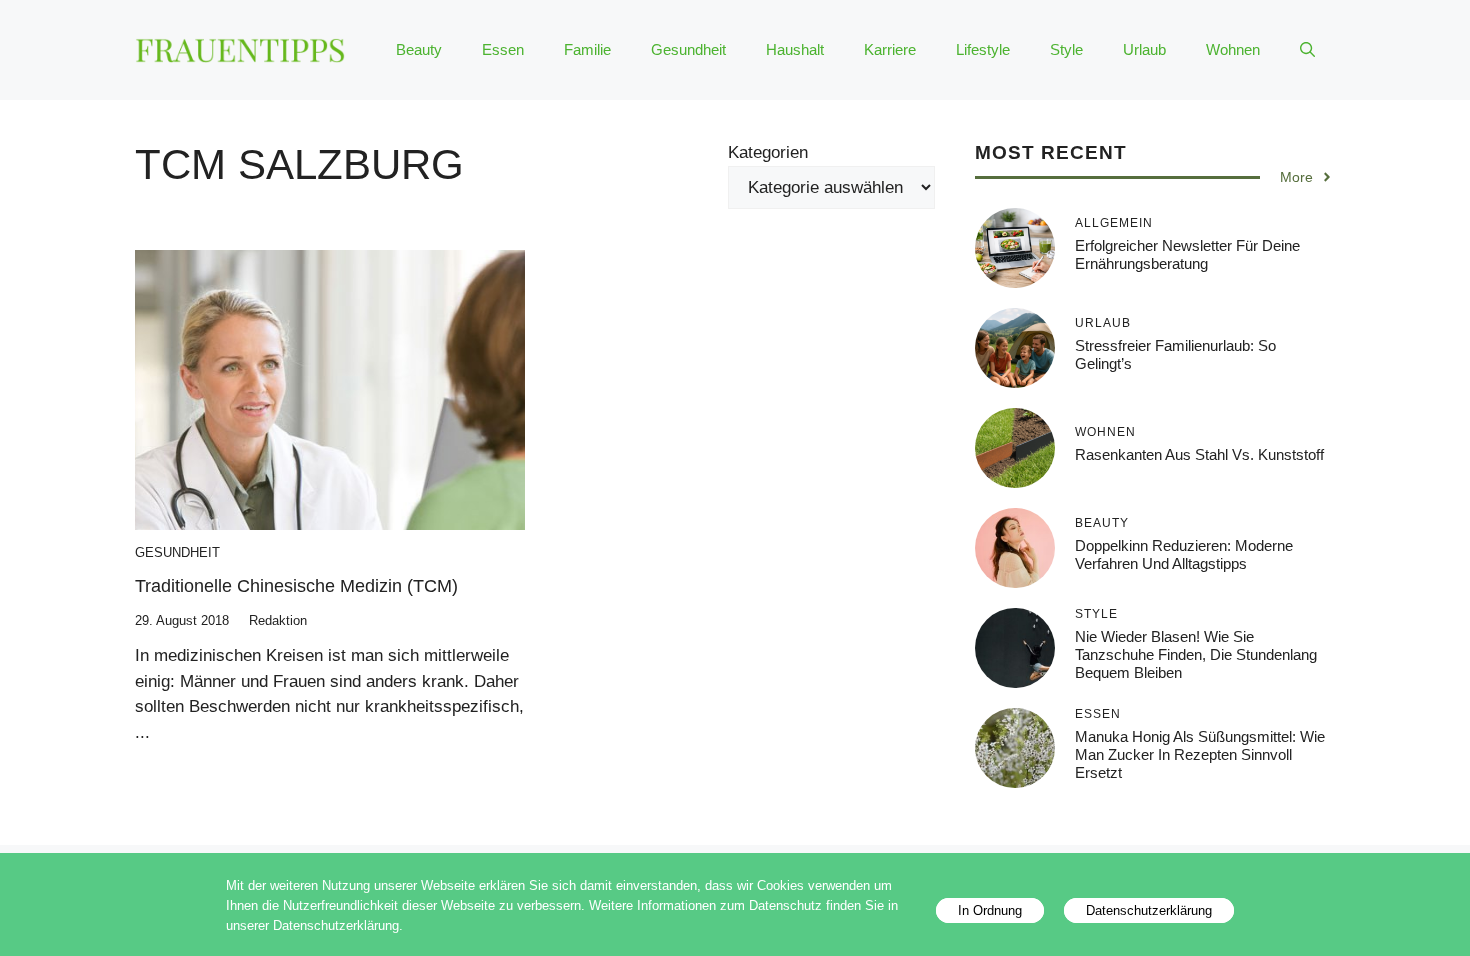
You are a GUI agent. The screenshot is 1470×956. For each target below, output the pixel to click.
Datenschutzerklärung (1149, 910)
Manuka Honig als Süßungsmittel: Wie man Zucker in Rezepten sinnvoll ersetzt (1200, 754)
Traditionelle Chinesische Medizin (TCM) (296, 586)
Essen (503, 49)
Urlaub (1144, 49)
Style (1066, 49)
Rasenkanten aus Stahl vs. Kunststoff (1199, 454)
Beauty (419, 49)
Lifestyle (983, 49)
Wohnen (1233, 49)
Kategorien (768, 152)
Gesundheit (688, 49)
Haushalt (795, 49)
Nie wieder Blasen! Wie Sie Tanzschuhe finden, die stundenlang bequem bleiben (1196, 654)
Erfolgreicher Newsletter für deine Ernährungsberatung (1187, 254)
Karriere (890, 49)
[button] (1307, 50)
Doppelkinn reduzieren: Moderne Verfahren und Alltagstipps (1184, 554)
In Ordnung (990, 910)
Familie (587, 49)
